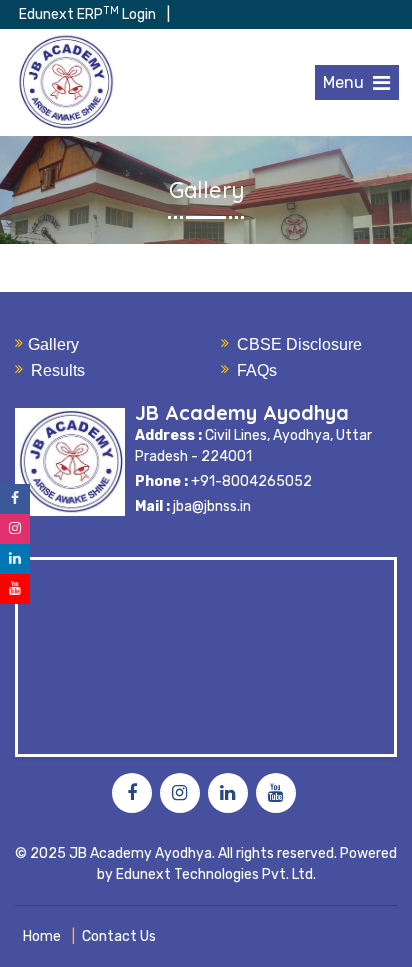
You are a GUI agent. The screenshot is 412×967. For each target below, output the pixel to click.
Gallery (53, 344)
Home (42, 936)
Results (58, 370)
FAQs (257, 370)
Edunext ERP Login (87, 14)
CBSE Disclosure (299, 344)
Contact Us (119, 936)
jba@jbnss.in (212, 506)
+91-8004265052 (250, 481)
